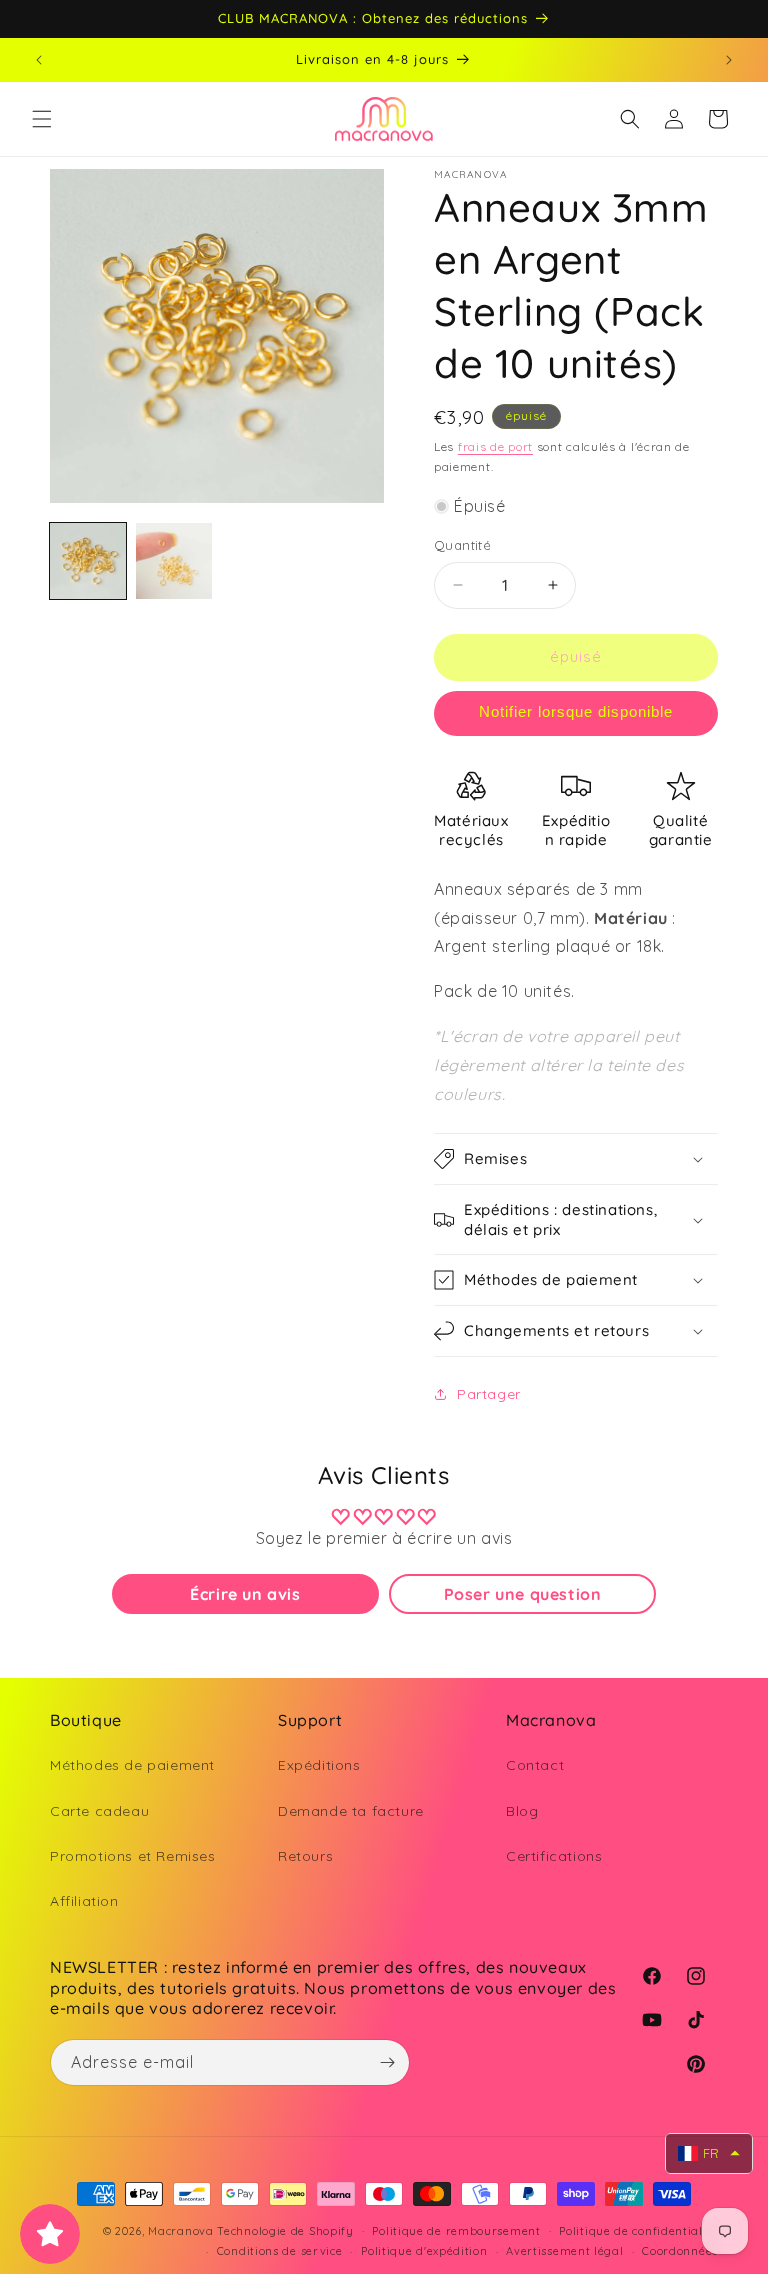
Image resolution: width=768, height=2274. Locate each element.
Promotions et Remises (133, 1856)
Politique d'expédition (424, 2251)
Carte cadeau (99, 1811)
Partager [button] (489, 1394)
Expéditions (319, 1765)
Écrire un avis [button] (245, 1594)
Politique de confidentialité (638, 2231)
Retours (305, 1856)
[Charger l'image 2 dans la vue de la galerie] (174, 561)
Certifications (554, 1856)
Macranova (180, 2231)
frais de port (495, 446)
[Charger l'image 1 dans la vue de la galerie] (88, 561)
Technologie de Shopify (285, 2231)
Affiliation (84, 1901)
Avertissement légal (564, 2251)
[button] (42, 119)
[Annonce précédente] (39, 60)
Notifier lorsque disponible (576, 711)
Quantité (462, 545)
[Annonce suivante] (729, 60)
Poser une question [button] (523, 1594)
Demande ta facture (351, 1811)
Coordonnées (680, 2251)
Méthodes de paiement (132, 1765)
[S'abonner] (387, 2062)
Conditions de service (280, 2251)
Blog (522, 1811)
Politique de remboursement (456, 2231)
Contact (535, 1765)
